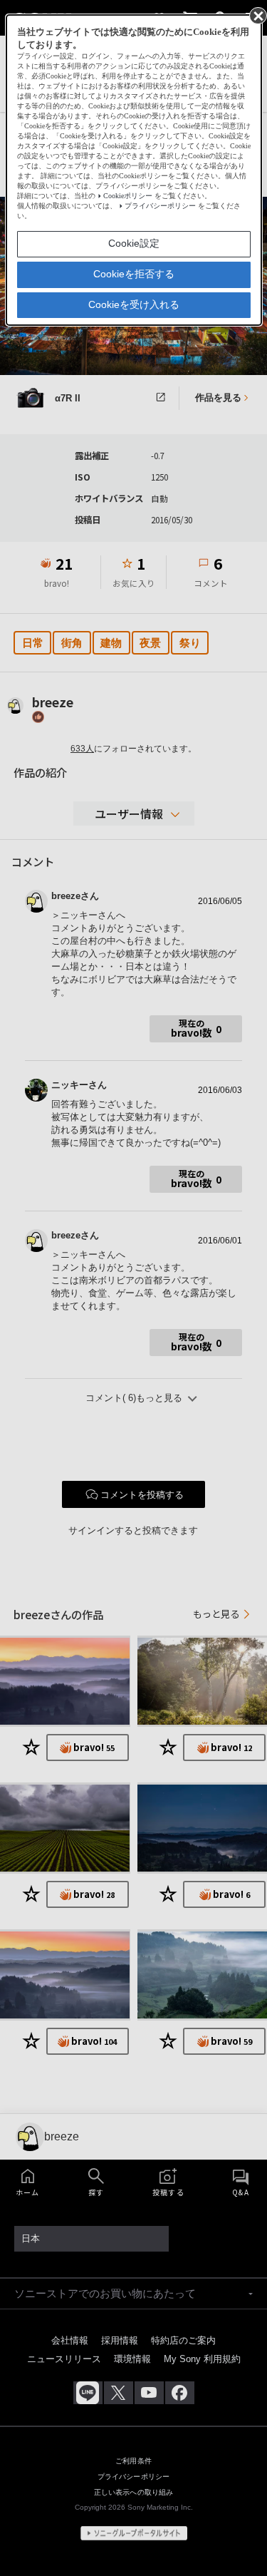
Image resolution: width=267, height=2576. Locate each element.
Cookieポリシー (128, 196)
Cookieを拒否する (134, 274)
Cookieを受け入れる (134, 304)
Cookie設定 (134, 243)
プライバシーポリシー (160, 206)
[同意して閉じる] (257, 15)
